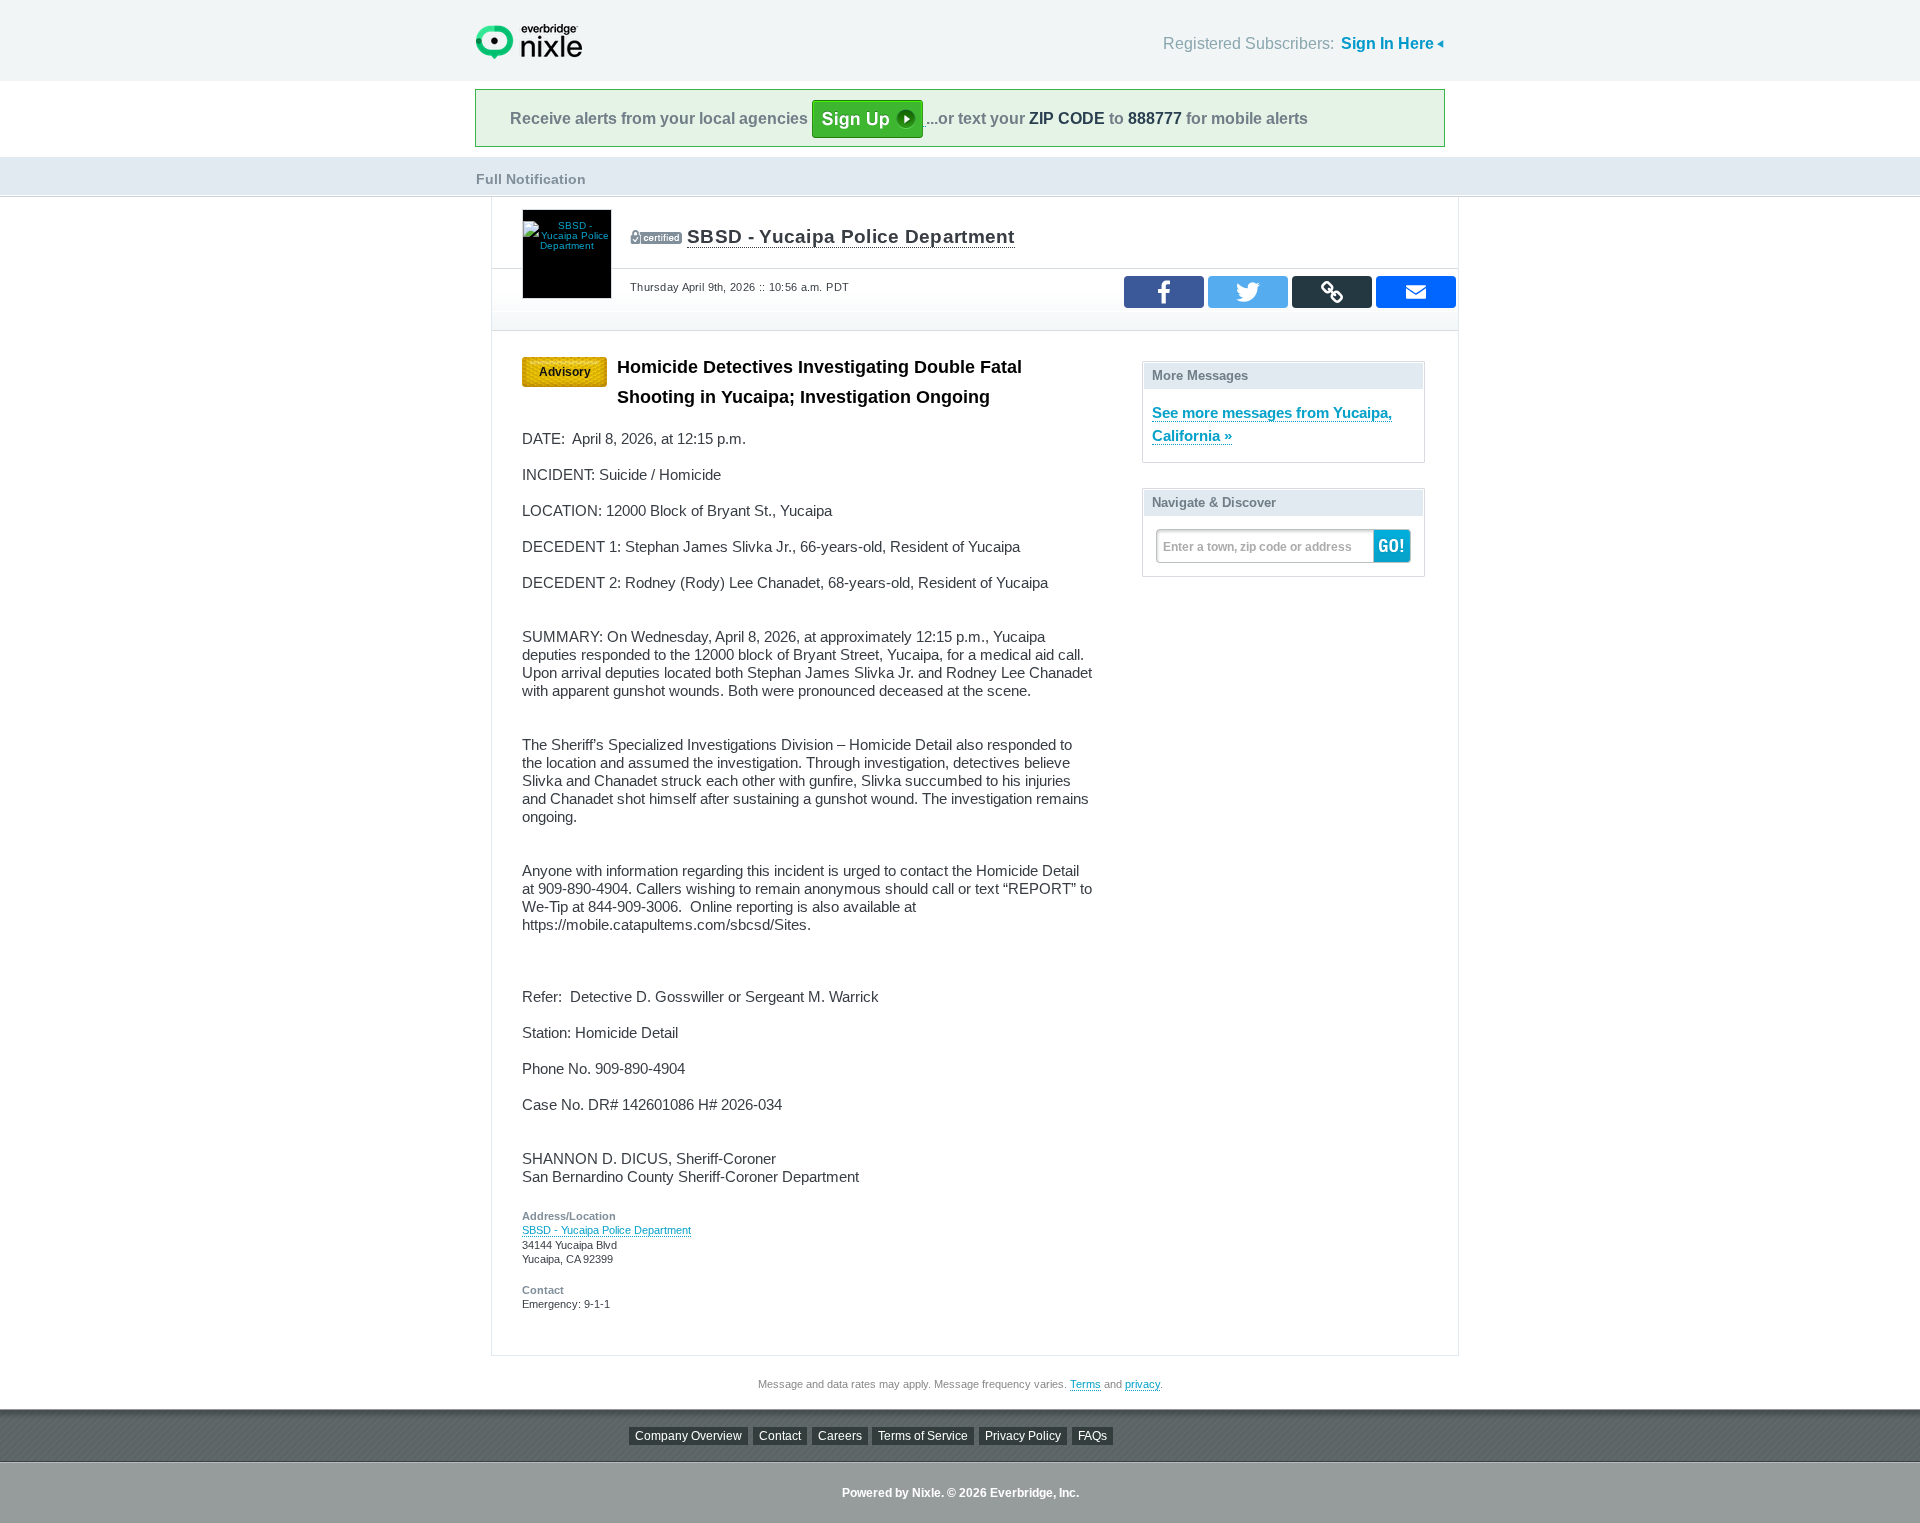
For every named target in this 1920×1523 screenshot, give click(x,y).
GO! (1392, 546)
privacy (1142, 1384)
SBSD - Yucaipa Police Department (851, 236)
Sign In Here (1387, 43)
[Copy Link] (1332, 292)
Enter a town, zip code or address (1257, 547)
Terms (1085, 1384)
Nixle (529, 41)
